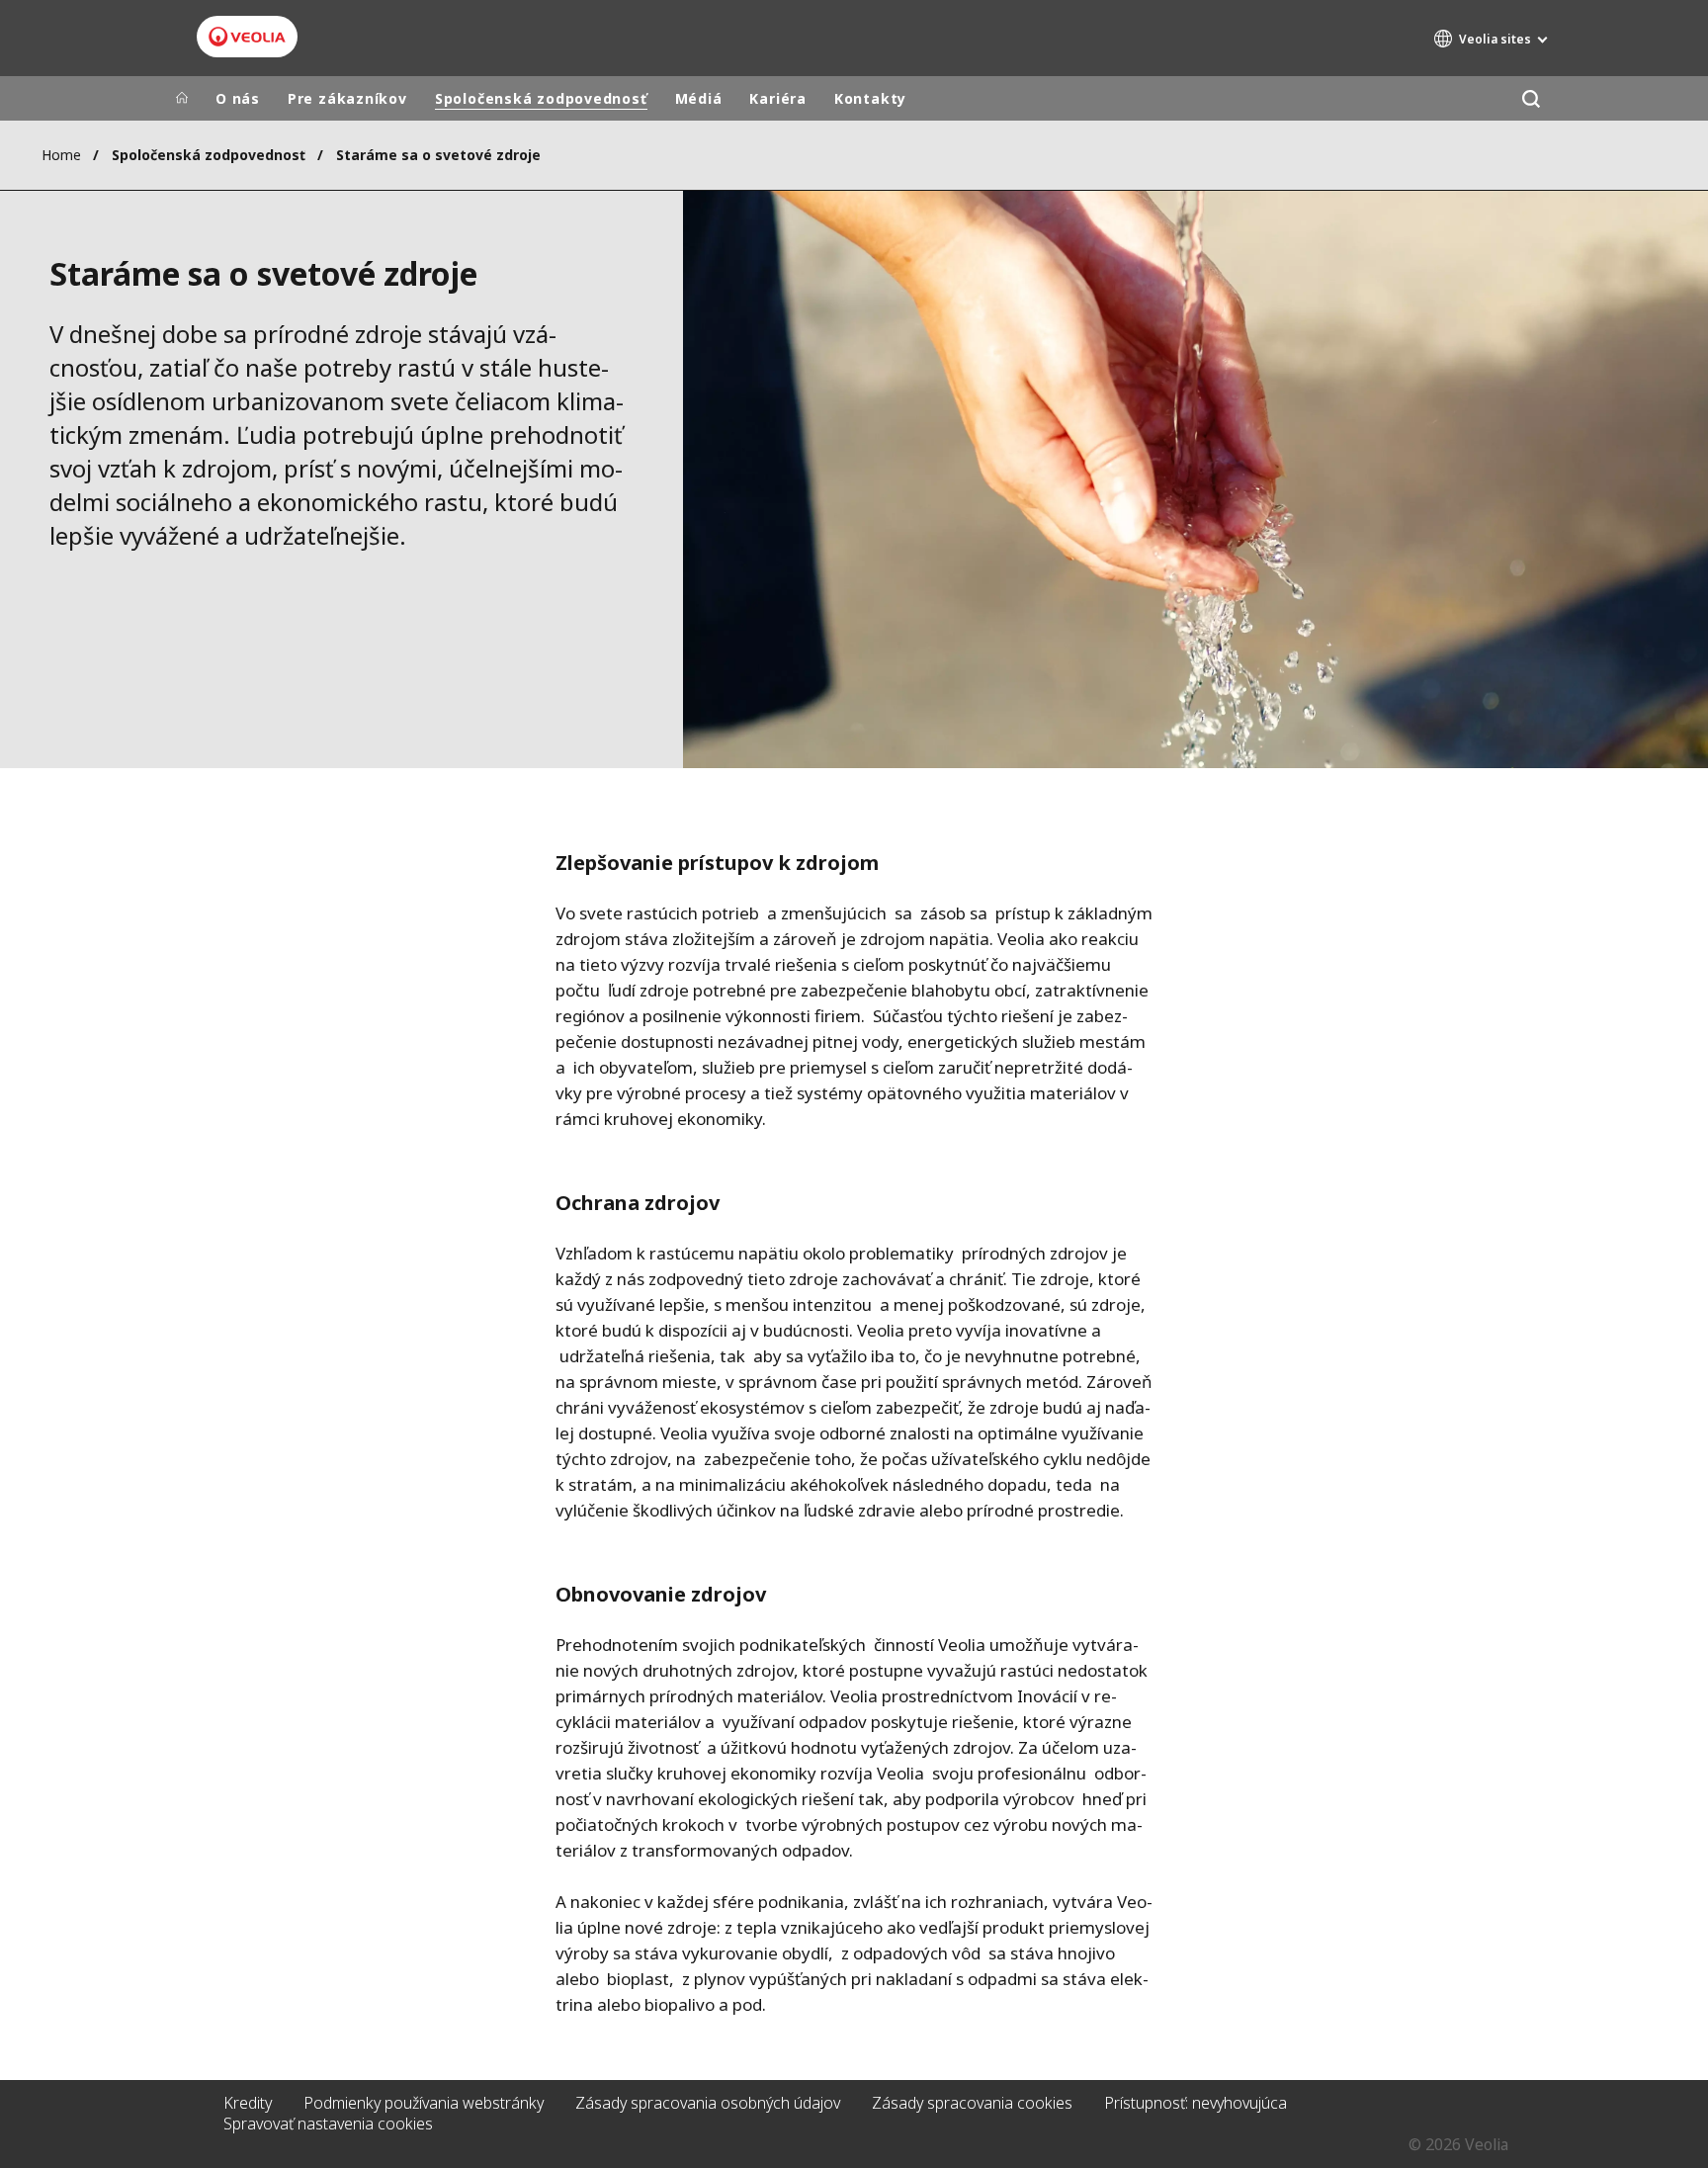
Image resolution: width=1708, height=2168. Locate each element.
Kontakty (870, 98)
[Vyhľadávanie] (1531, 98)
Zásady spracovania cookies (972, 2103)
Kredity (248, 2103)
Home (61, 155)
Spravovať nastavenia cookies (328, 2124)
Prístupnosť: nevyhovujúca (1196, 2103)
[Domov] (182, 99)
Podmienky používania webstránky (424, 2103)
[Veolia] (247, 37)
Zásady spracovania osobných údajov (708, 2103)
